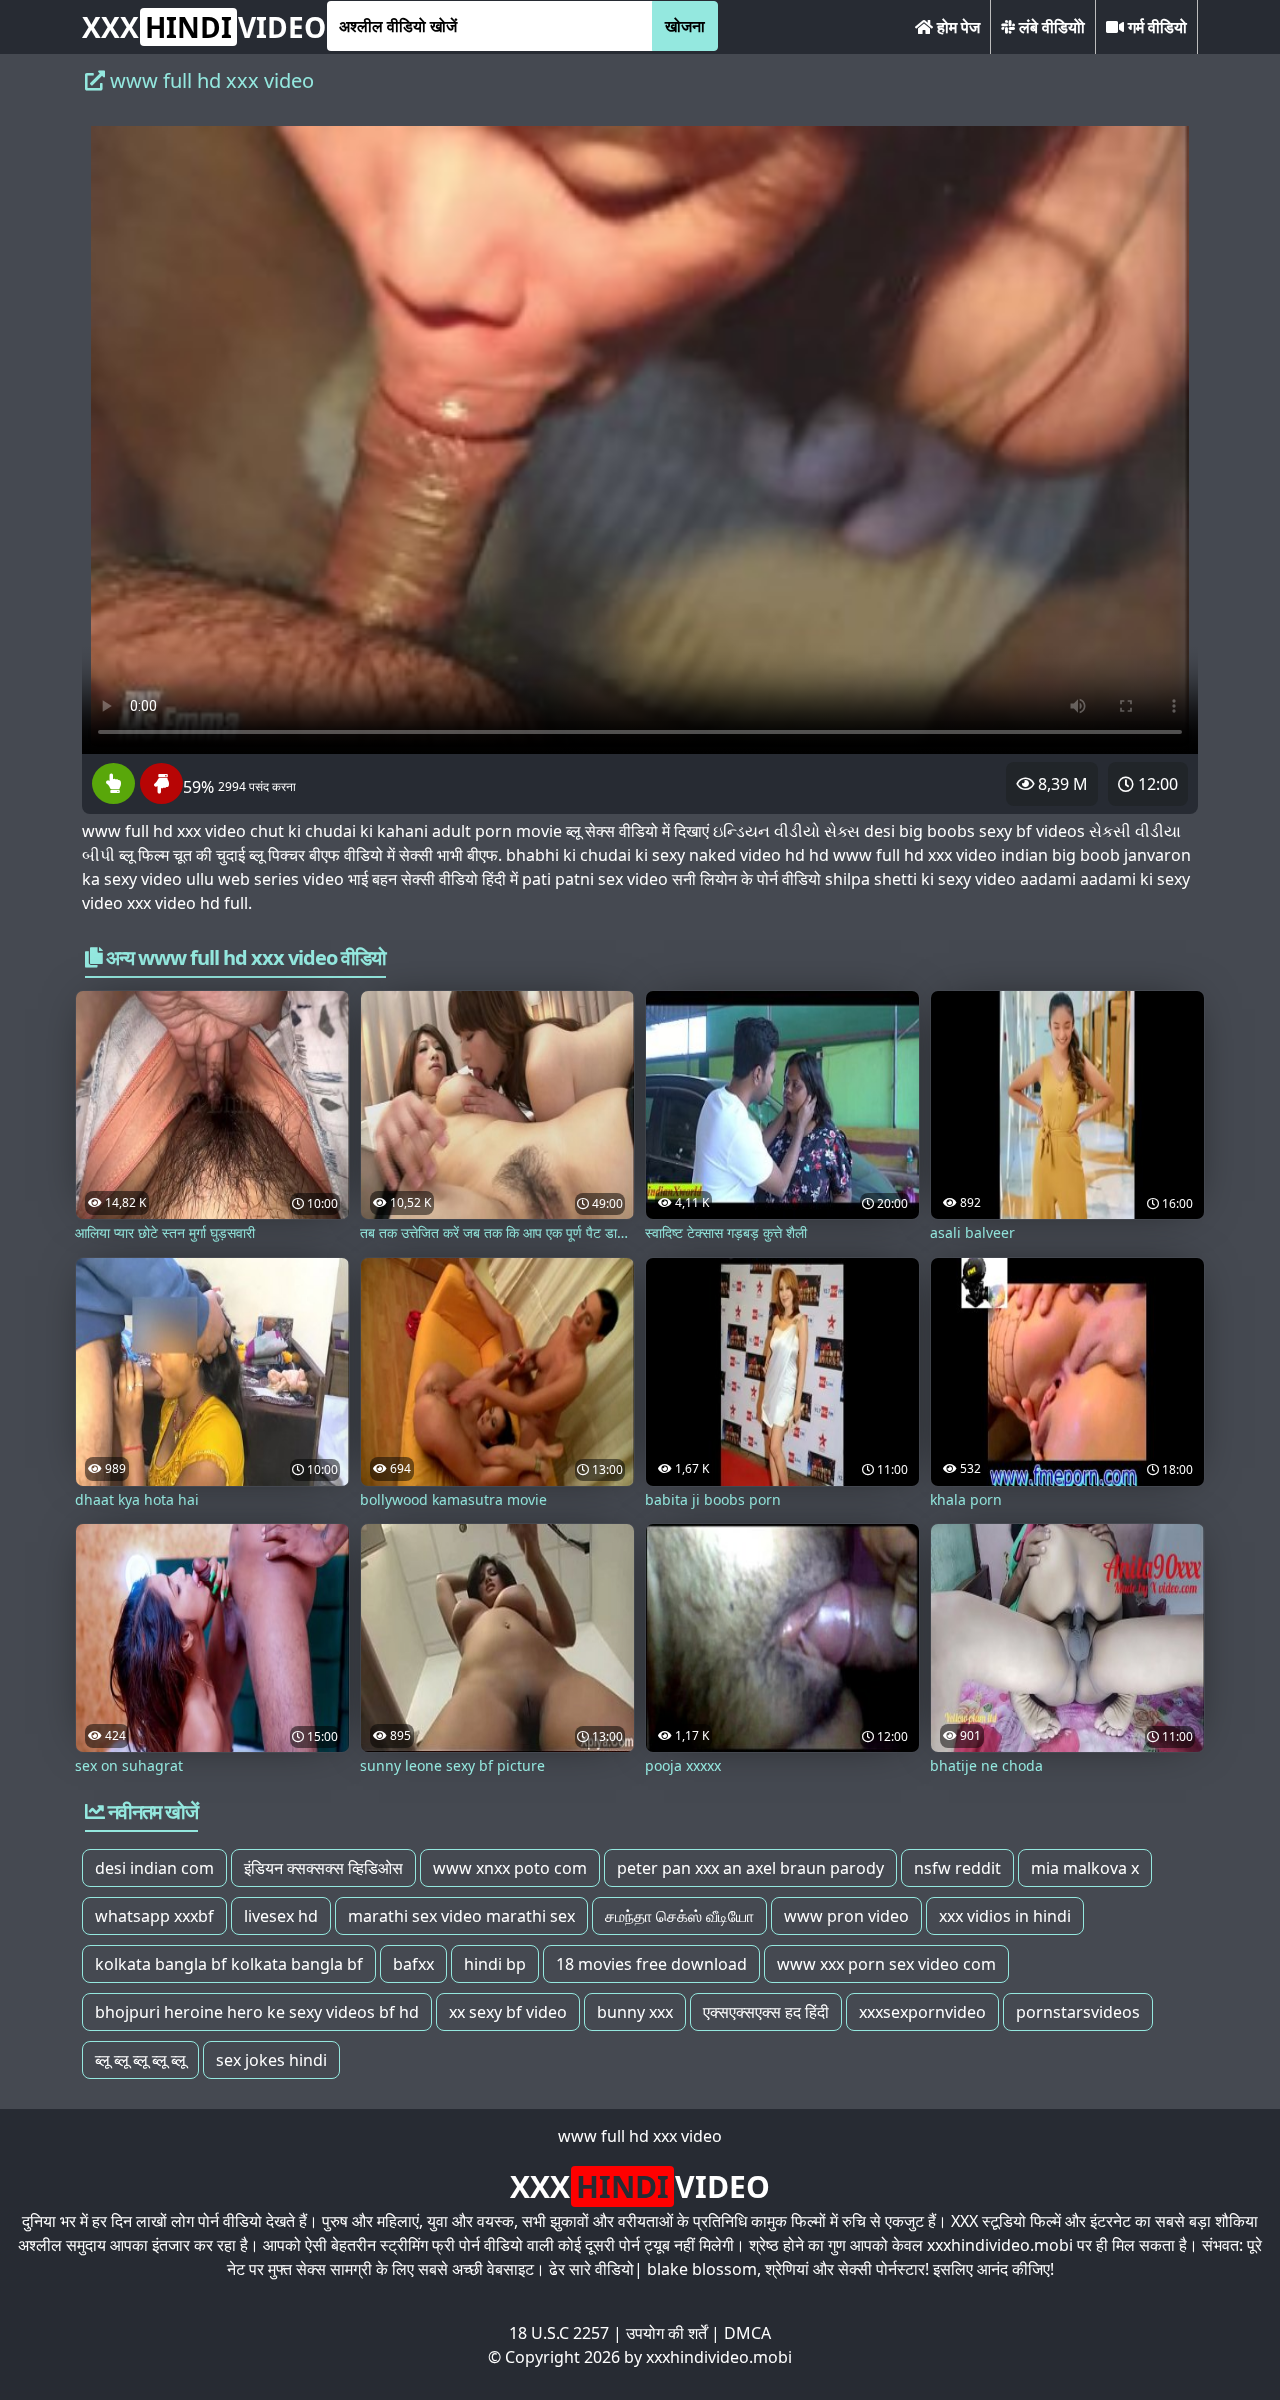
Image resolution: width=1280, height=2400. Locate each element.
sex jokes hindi (271, 2060)
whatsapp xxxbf (154, 1916)
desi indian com (154, 1868)
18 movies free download (651, 1964)
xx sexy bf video (508, 2012)
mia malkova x (1085, 1868)
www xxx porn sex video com (886, 1964)
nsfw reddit (957, 1868)
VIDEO (204, 27)
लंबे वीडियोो (1050, 27)
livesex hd (281, 1916)
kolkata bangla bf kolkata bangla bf (229, 1964)
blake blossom (702, 2269)
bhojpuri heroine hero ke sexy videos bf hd (257, 2012)
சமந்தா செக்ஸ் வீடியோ (679, 1916)
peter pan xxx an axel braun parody (750, 1868)
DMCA (747, 2333)
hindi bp (495, 1964)
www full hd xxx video (640, 2136)
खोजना (685, 26)
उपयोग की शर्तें (666, 2333)
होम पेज (956, 27)
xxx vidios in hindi (1005, 1916)
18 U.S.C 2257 (559, 2333)
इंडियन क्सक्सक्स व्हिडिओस (323, 1868)
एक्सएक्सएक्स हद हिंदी (766, 2012)
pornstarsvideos (1078, 2012)
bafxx (413, 1964)
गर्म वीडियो (1155, 27)
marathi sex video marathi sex (461, 1916)
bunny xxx (635, 2012)
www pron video (846, 1916)
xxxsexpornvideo (922, 2012)
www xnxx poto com (510, 1868)
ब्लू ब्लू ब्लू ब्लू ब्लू (140, 2060)
